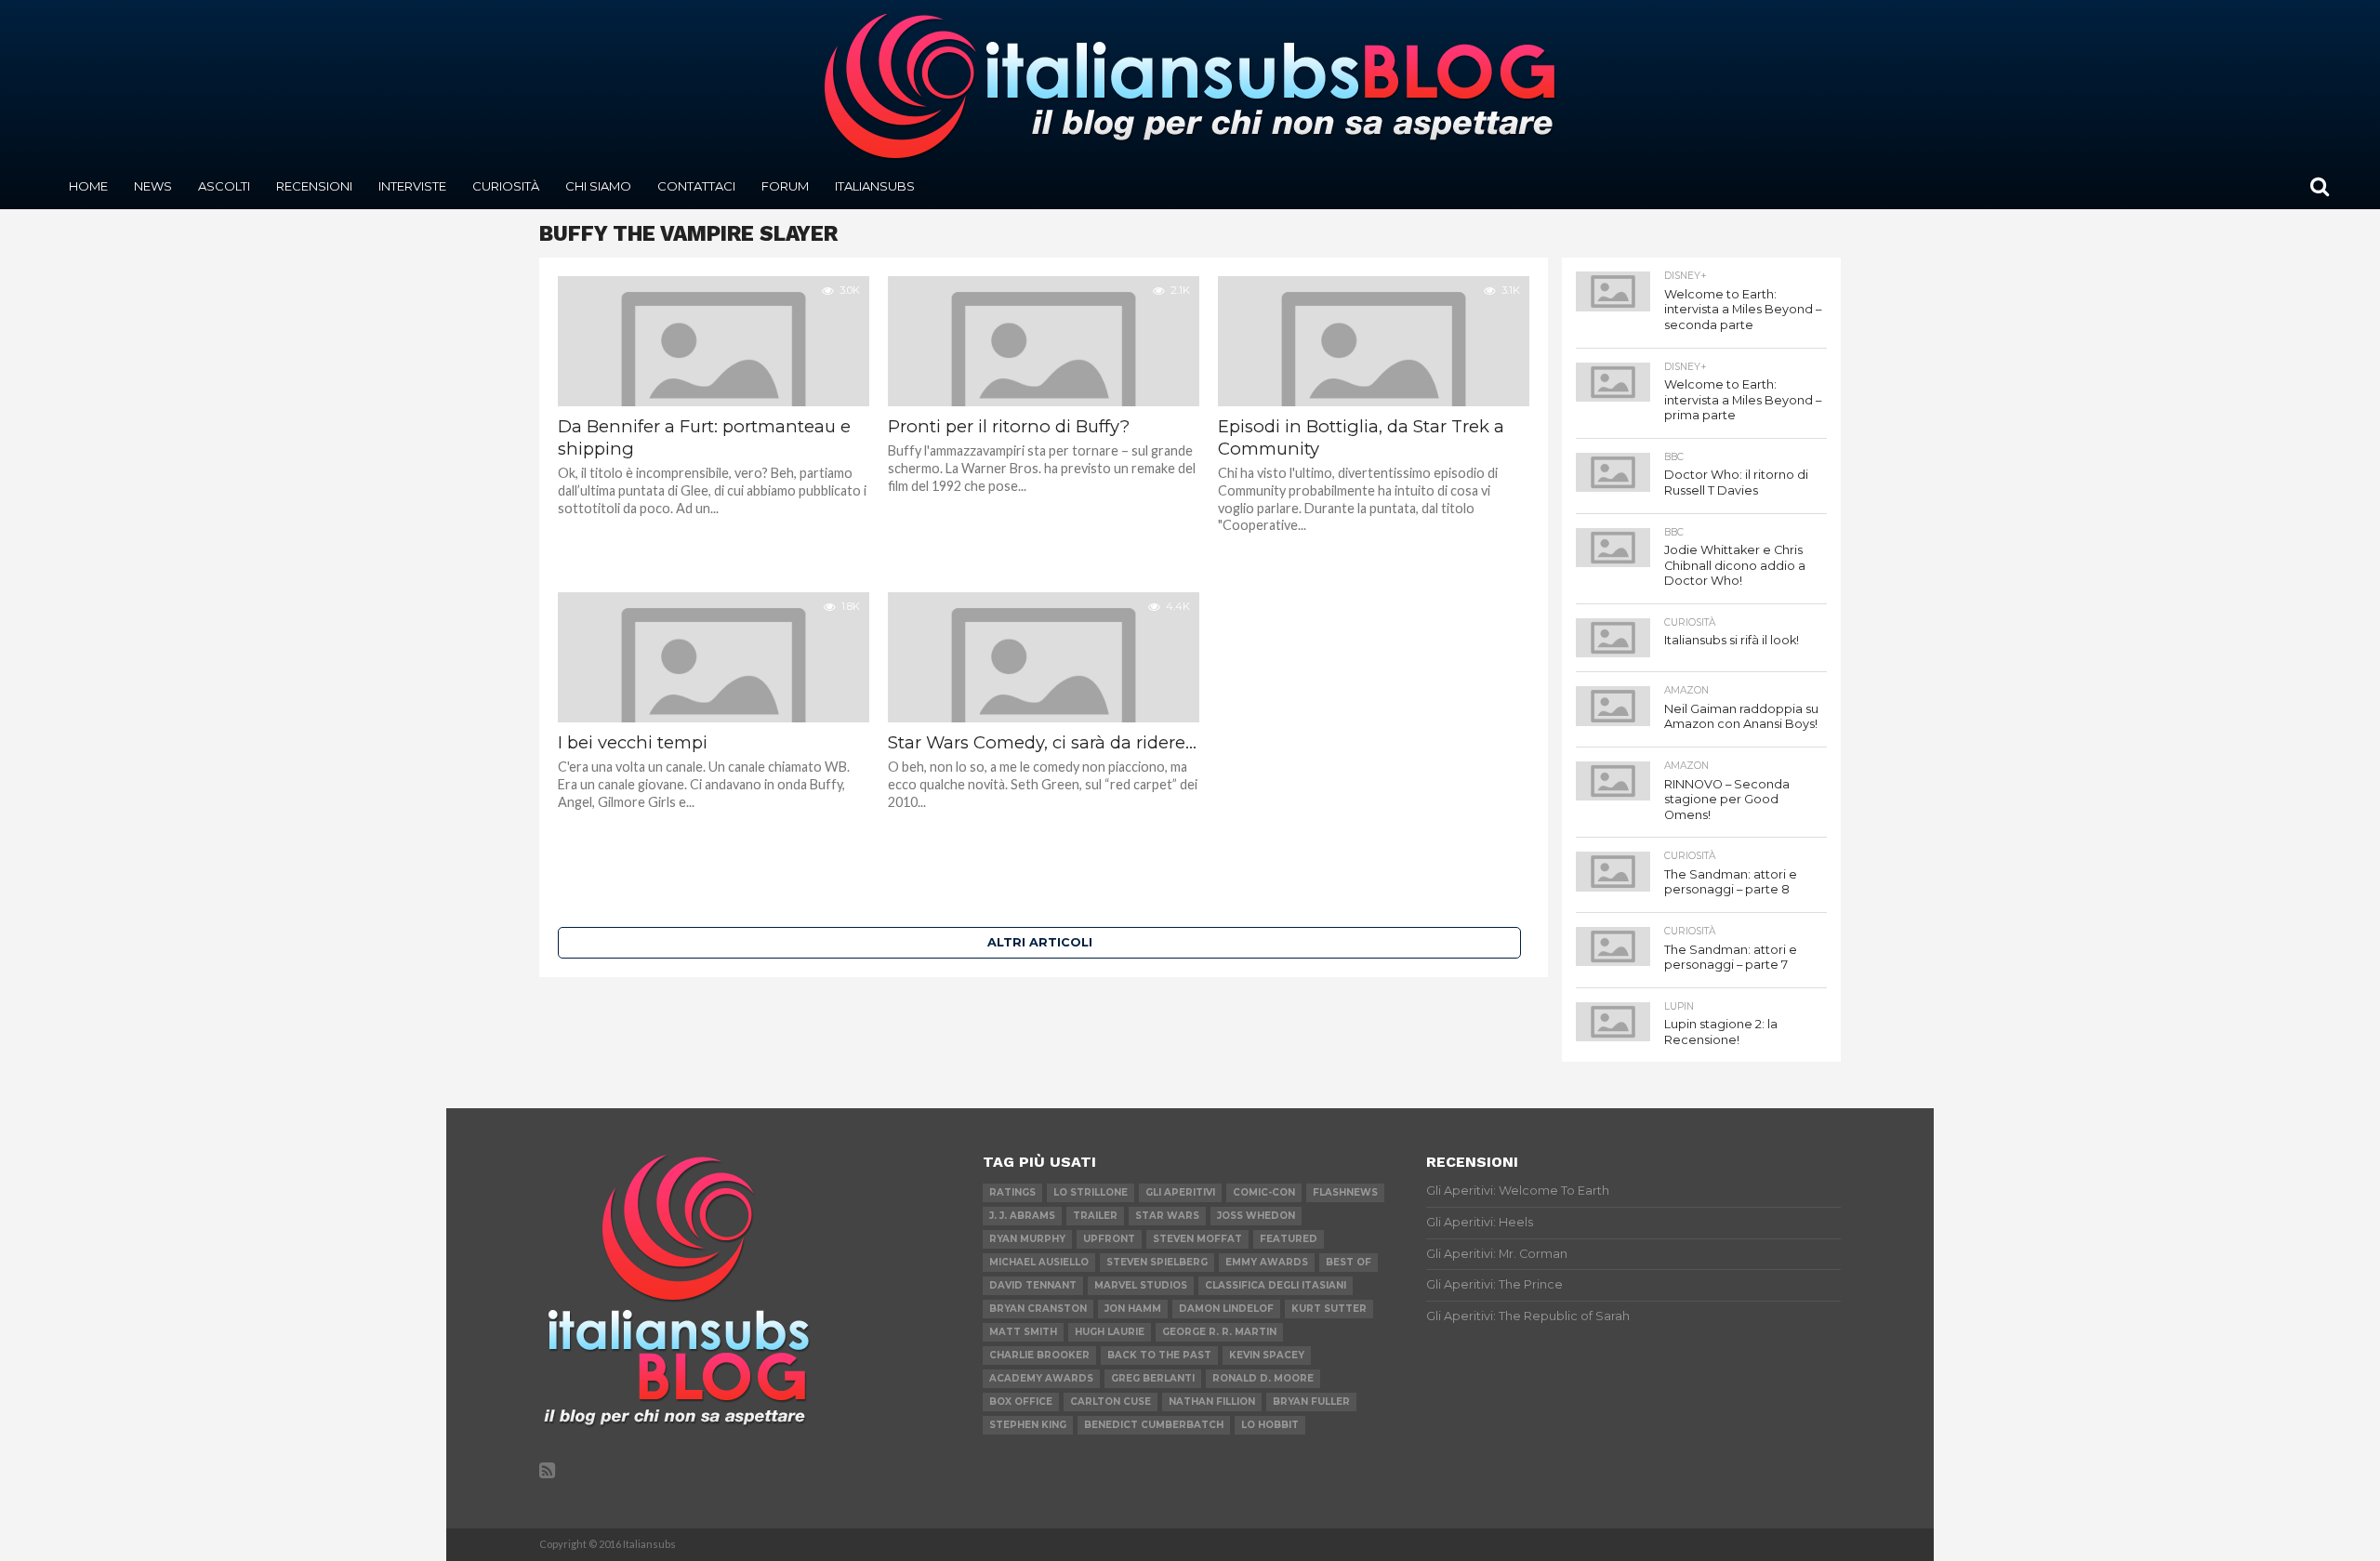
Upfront (1109, 1239)
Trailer (1095, 1216)
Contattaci (696, 186)
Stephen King (1028, 1425)
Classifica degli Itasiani (1276, 1285)
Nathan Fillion (1212, 1402)
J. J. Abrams (1022, 1216)
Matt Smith (1023, 1332)
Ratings (1012, 1192)
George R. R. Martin (1219, 1332)
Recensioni (314, 186)
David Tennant (1033, 1285)
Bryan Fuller (1311, 1402)
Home (88, 186)
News (153, 186)
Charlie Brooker (1039, 1355)
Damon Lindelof (1226, 1309)
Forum (785, 186)
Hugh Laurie (1110, 1332)
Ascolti (224, 186)
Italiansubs (875, 186)
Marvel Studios (1141, 1285)
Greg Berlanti (1153, 1378)
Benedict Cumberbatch (1154, 1425)
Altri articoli (1040, 942)
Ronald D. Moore (1263, 1378)
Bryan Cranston (1038, 1309)
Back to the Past (1159, 1355)
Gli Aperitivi (1180, 1192)
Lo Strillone (1091, 1192)
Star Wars (1167, 1216)
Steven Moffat (1197, 1239)
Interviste (412, 186)
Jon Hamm (1133, 1309)
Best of (1349, 1262)
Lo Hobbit (1270, 1425)
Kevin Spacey (1267, 1355)
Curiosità (506, 186)
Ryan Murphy (1027, 1239)
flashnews (1345, 1192)
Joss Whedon (1256, 1216)
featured (1289, 1239)
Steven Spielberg (1157, 1262)
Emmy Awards (1267, 1262)
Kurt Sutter (1329, 1309)
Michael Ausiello (1039, 1262)
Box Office (1021, 1402)
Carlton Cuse (1111, 1402)
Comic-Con (1264, 1192)
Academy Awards (1041, 1378)
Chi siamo (598, 186)
